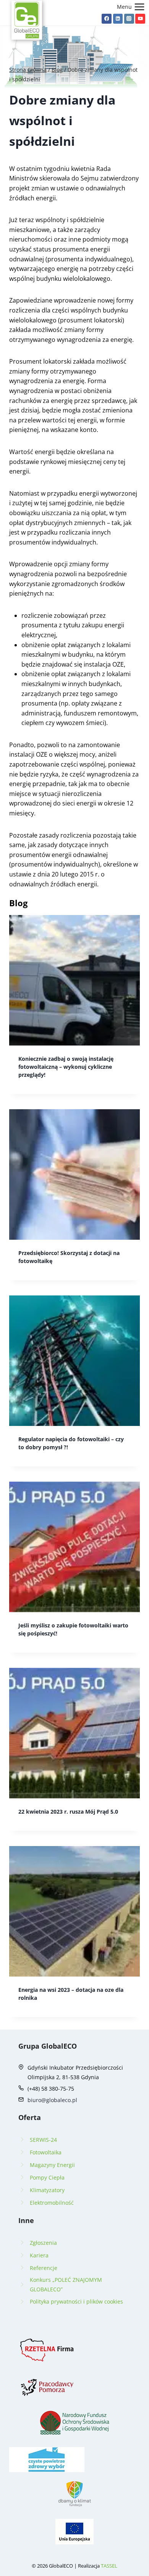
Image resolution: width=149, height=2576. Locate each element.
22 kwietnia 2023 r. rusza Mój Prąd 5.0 (68, 1812)
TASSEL (109, 2566)
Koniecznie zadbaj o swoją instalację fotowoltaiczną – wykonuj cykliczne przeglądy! (66, 1067)
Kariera (39, 2255)
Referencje (44, 2268)
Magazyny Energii (52, 2165)
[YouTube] (140, 19)
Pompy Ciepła (47, 2177)
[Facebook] (107, 19)
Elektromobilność (52, 2203)
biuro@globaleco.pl (52, 2100)
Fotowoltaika (46, 2152)
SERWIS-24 (43, 2140)
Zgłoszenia (43, 2243)
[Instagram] (129, 19)
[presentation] (74, 980)
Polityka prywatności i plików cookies (76, 2301)
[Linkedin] (118, 19)
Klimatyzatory (47, 2190)
